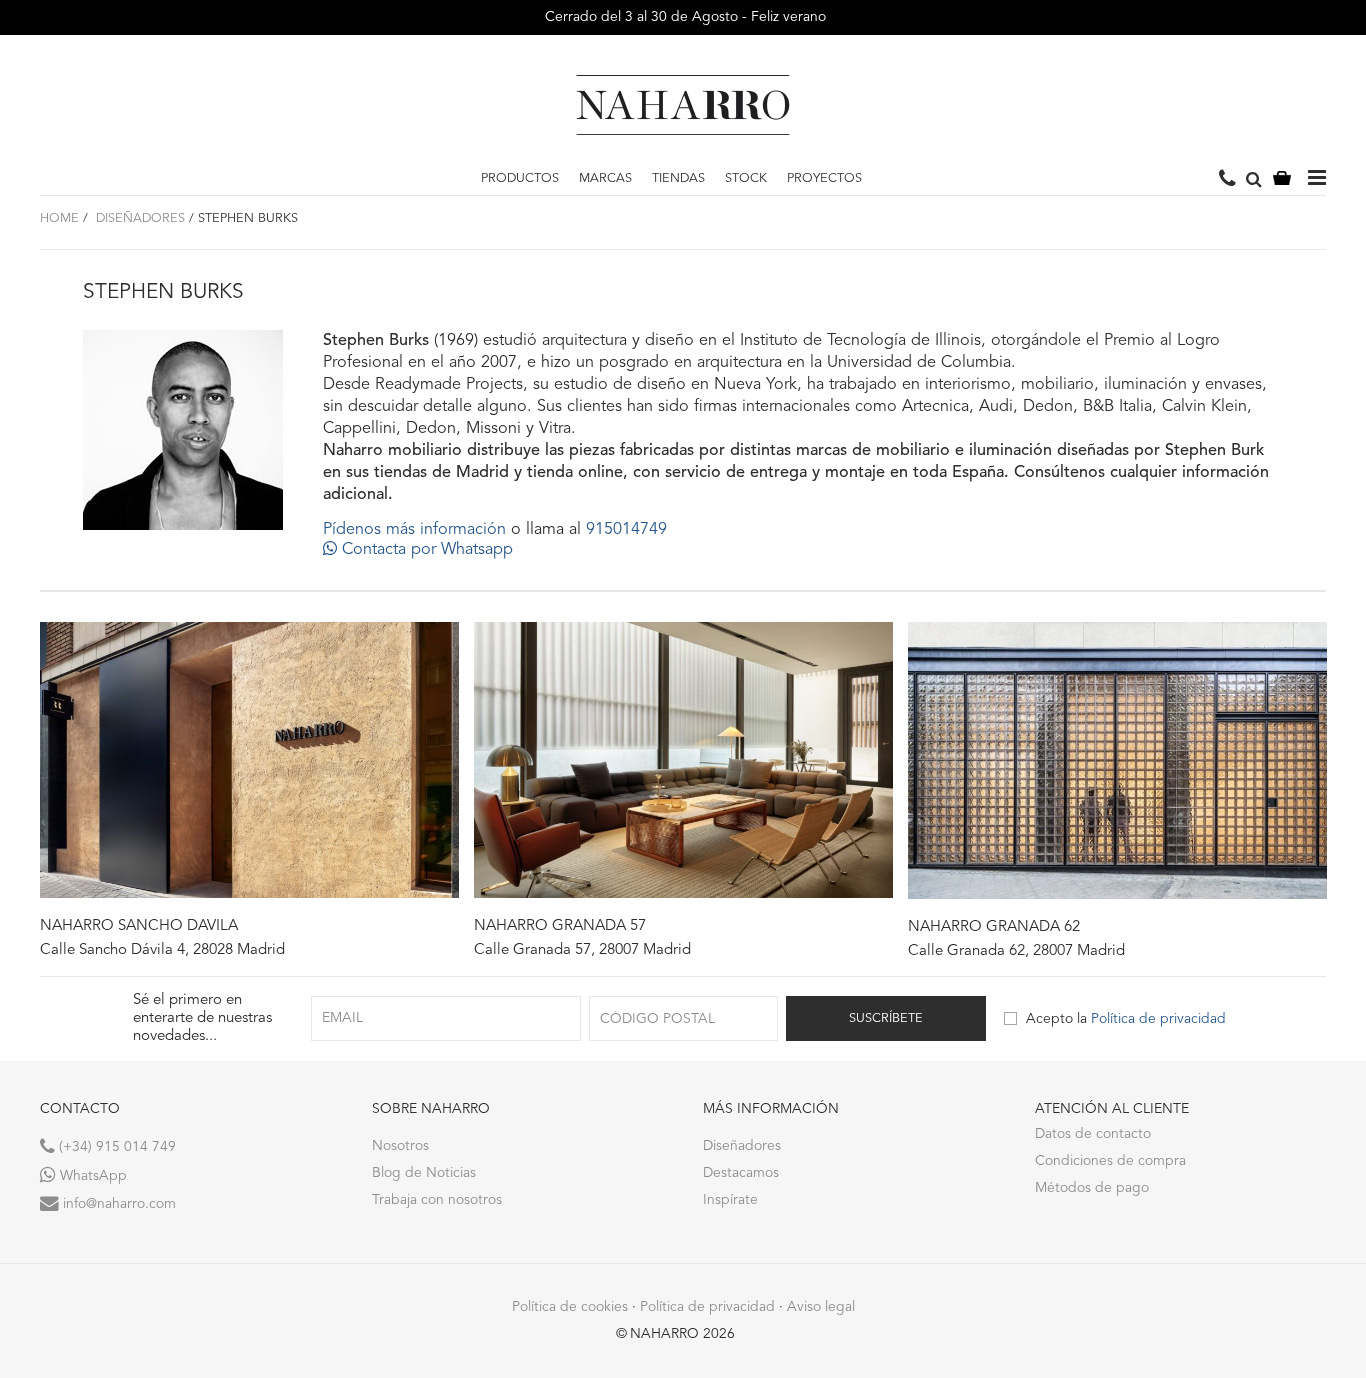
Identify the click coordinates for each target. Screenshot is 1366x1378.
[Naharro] (683, 105)
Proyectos (824, 178)
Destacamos (741, 1173)
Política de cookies (570, 1307)
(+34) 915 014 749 (115, 1147)
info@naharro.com (117, 1204)
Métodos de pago (1092, 1188)
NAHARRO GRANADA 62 (994, 927)
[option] (249, 791)
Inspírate (730, 1200)
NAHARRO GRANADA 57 (560, 926)
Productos (520, 178)
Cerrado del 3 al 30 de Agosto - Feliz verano (683, 17)
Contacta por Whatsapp (425, 550)
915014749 (626, 530)
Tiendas (678, 178)
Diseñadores (138, 218)
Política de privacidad (1158, 1019)
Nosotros (400, 1146)
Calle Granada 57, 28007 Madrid (582, 950)
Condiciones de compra (1110, 1161)
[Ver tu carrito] (1282, 179)
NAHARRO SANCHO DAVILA (139, 926)
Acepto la (1126, 1019)
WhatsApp (91, 1176)
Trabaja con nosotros (437, 1200)
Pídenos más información (414, 530)
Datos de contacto (1093, 1134)
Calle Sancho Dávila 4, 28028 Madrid (162, 950)
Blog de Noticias (424, 1173)
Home (59, 218)
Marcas (605, 178)
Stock (746, 178)
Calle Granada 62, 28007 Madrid (1016, 951)
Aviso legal (821, 1307)
